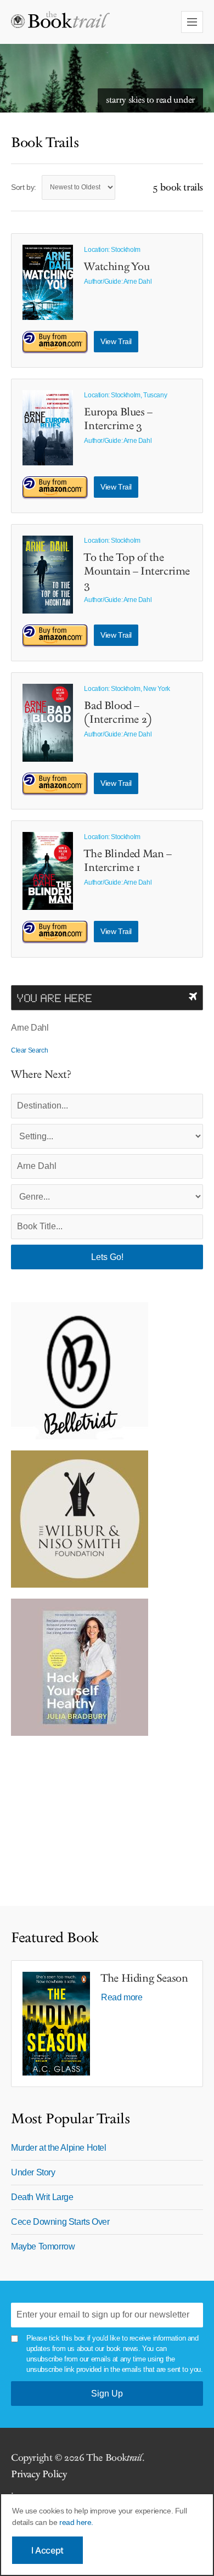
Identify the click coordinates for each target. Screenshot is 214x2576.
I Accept (47, 2550)
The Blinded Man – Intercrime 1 (128, 861)
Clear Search (29, 1050)
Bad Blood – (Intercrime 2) (118, 713)
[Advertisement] (80, 1815)
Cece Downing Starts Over (60, 2222)
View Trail (116, 341)
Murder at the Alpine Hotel (59, 2148)
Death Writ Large (42, 2197)
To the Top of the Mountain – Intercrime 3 (137, 571)
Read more (122, 1997)
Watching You (117, 267)
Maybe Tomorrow (43, 2246)
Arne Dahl (137, 282)
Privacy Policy (39, 2474)
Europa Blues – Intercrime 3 (118, 419)
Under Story (33, 2172)
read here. (76, 2522)
